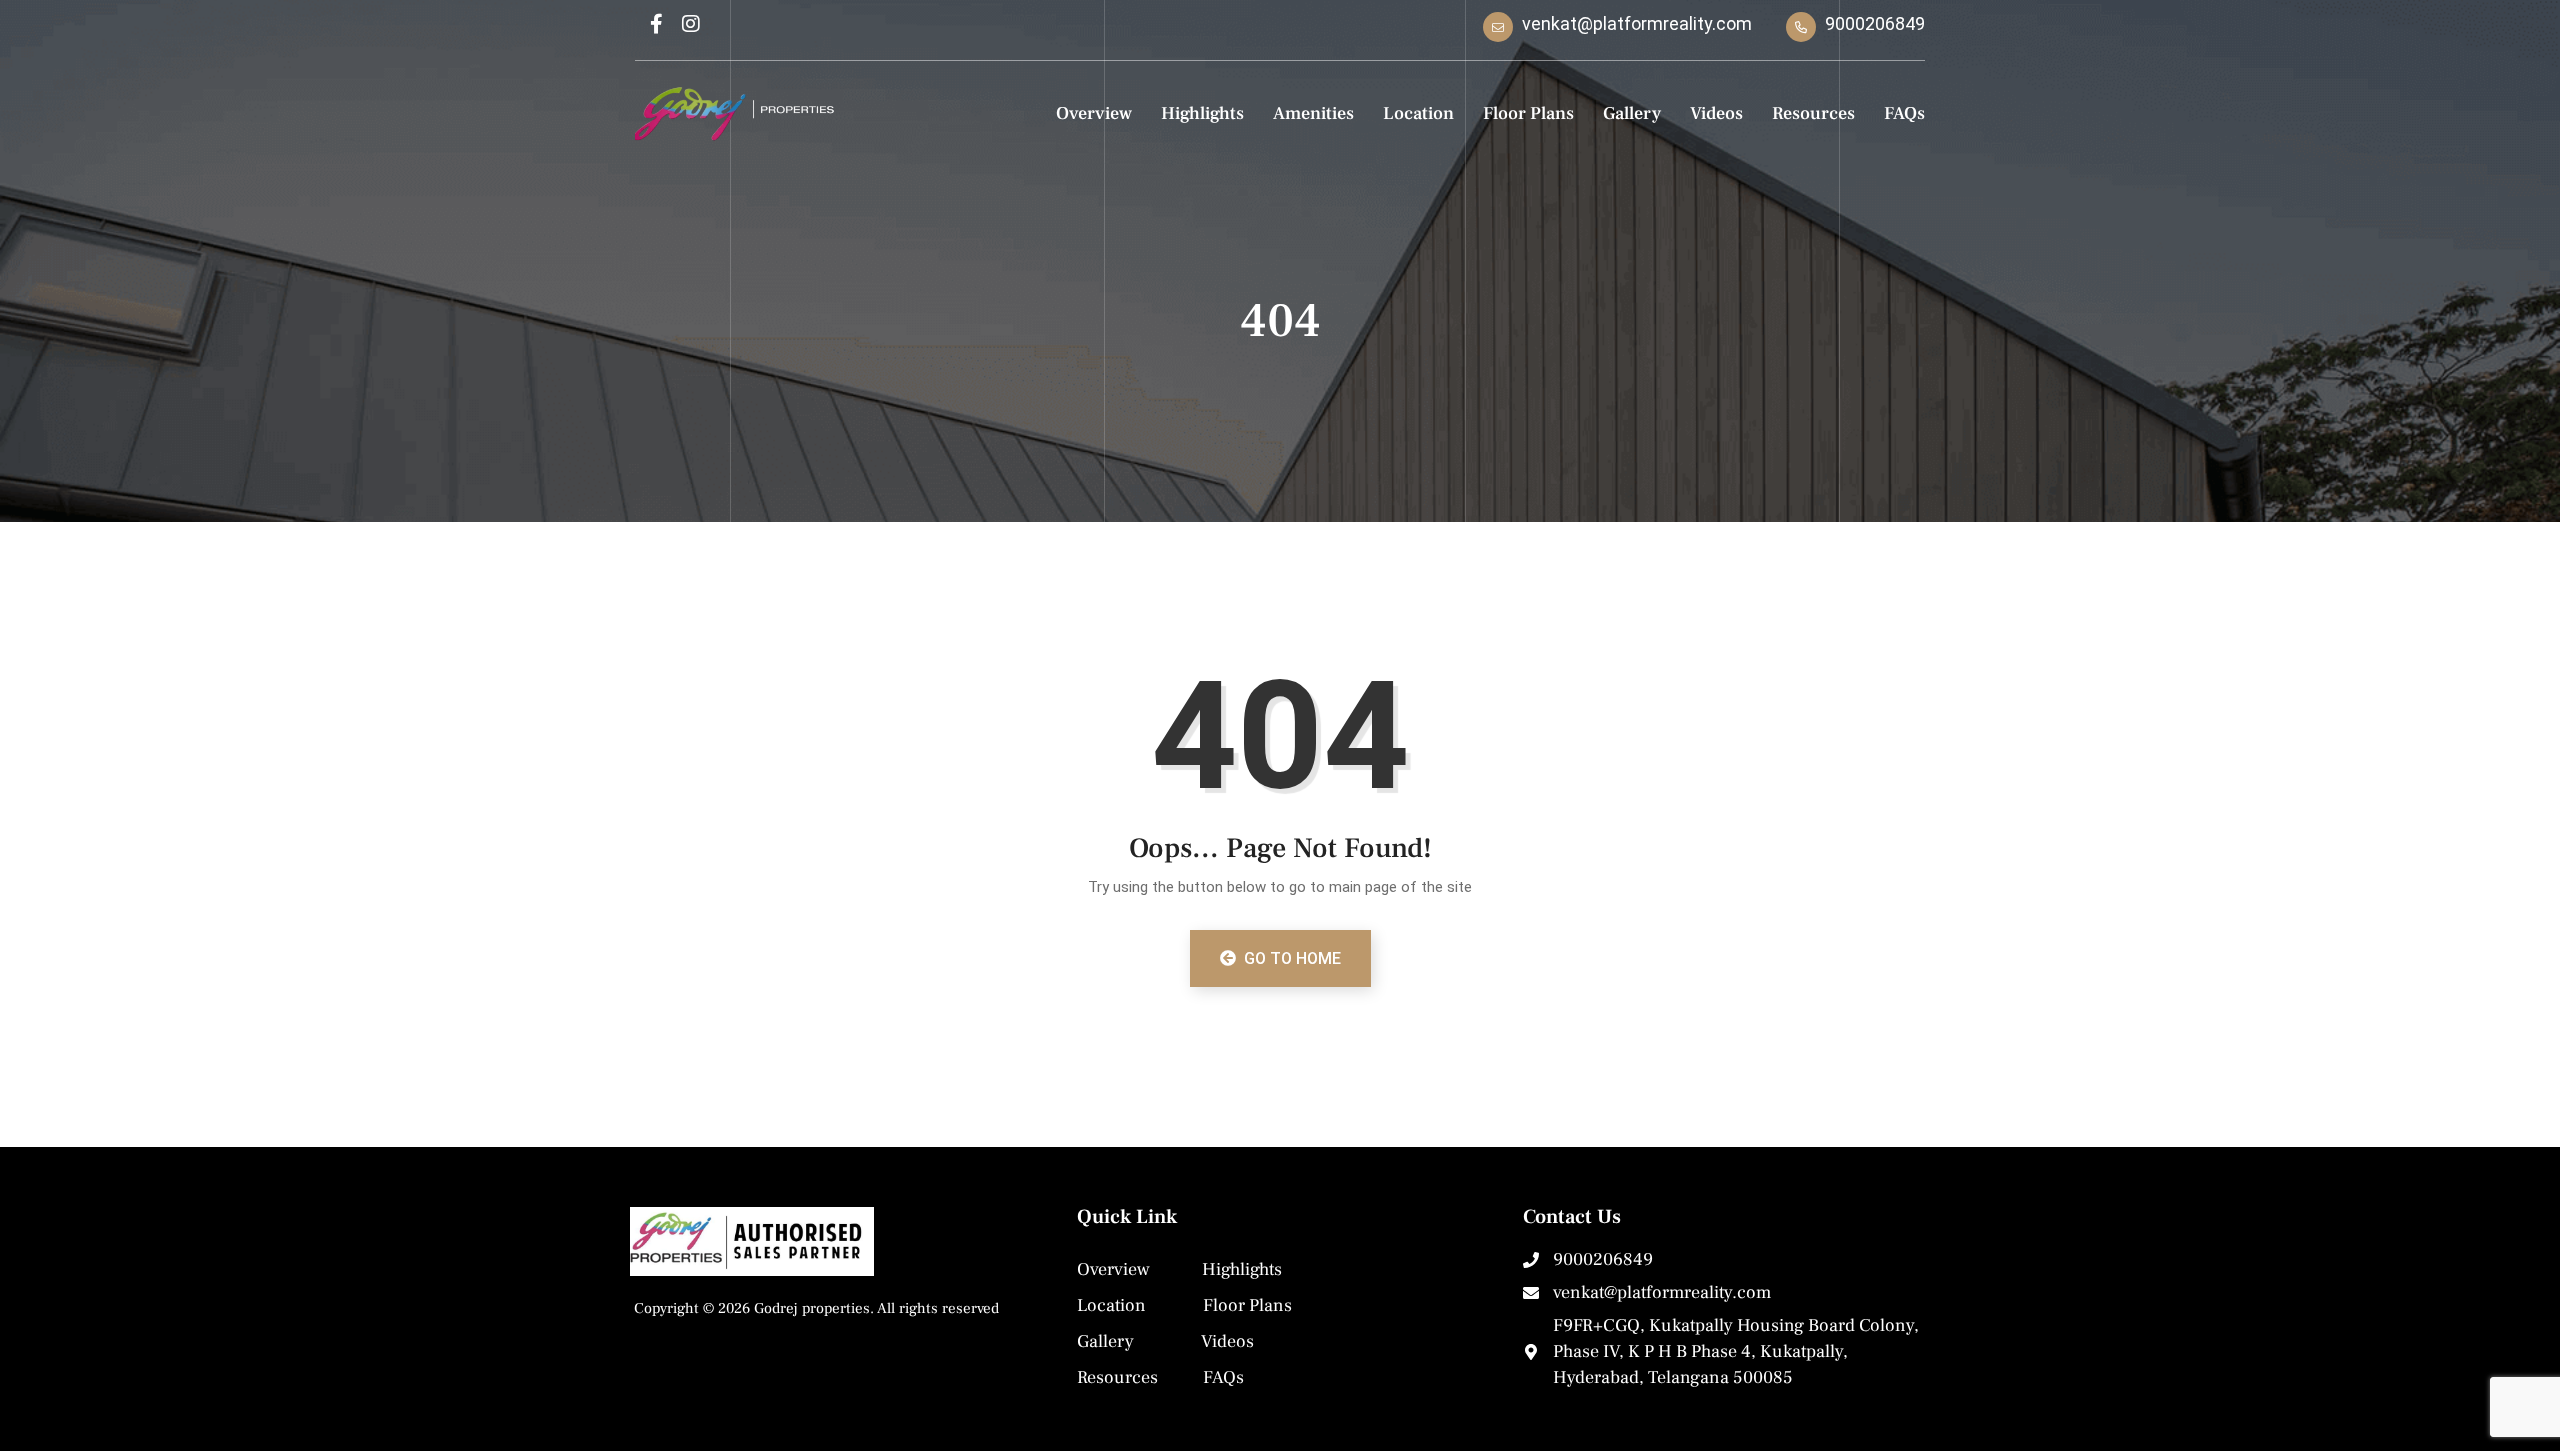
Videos (1716, 113)
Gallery (1632, 113)
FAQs (1904, 113)
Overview (1094, 113)
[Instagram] (691, 24)
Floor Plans (1528, 113)
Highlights (1202, 113)
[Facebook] (656, 24)
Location (1418, 113)
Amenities (1313, 113)
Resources (1813, 113)
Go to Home (1290, 958)
